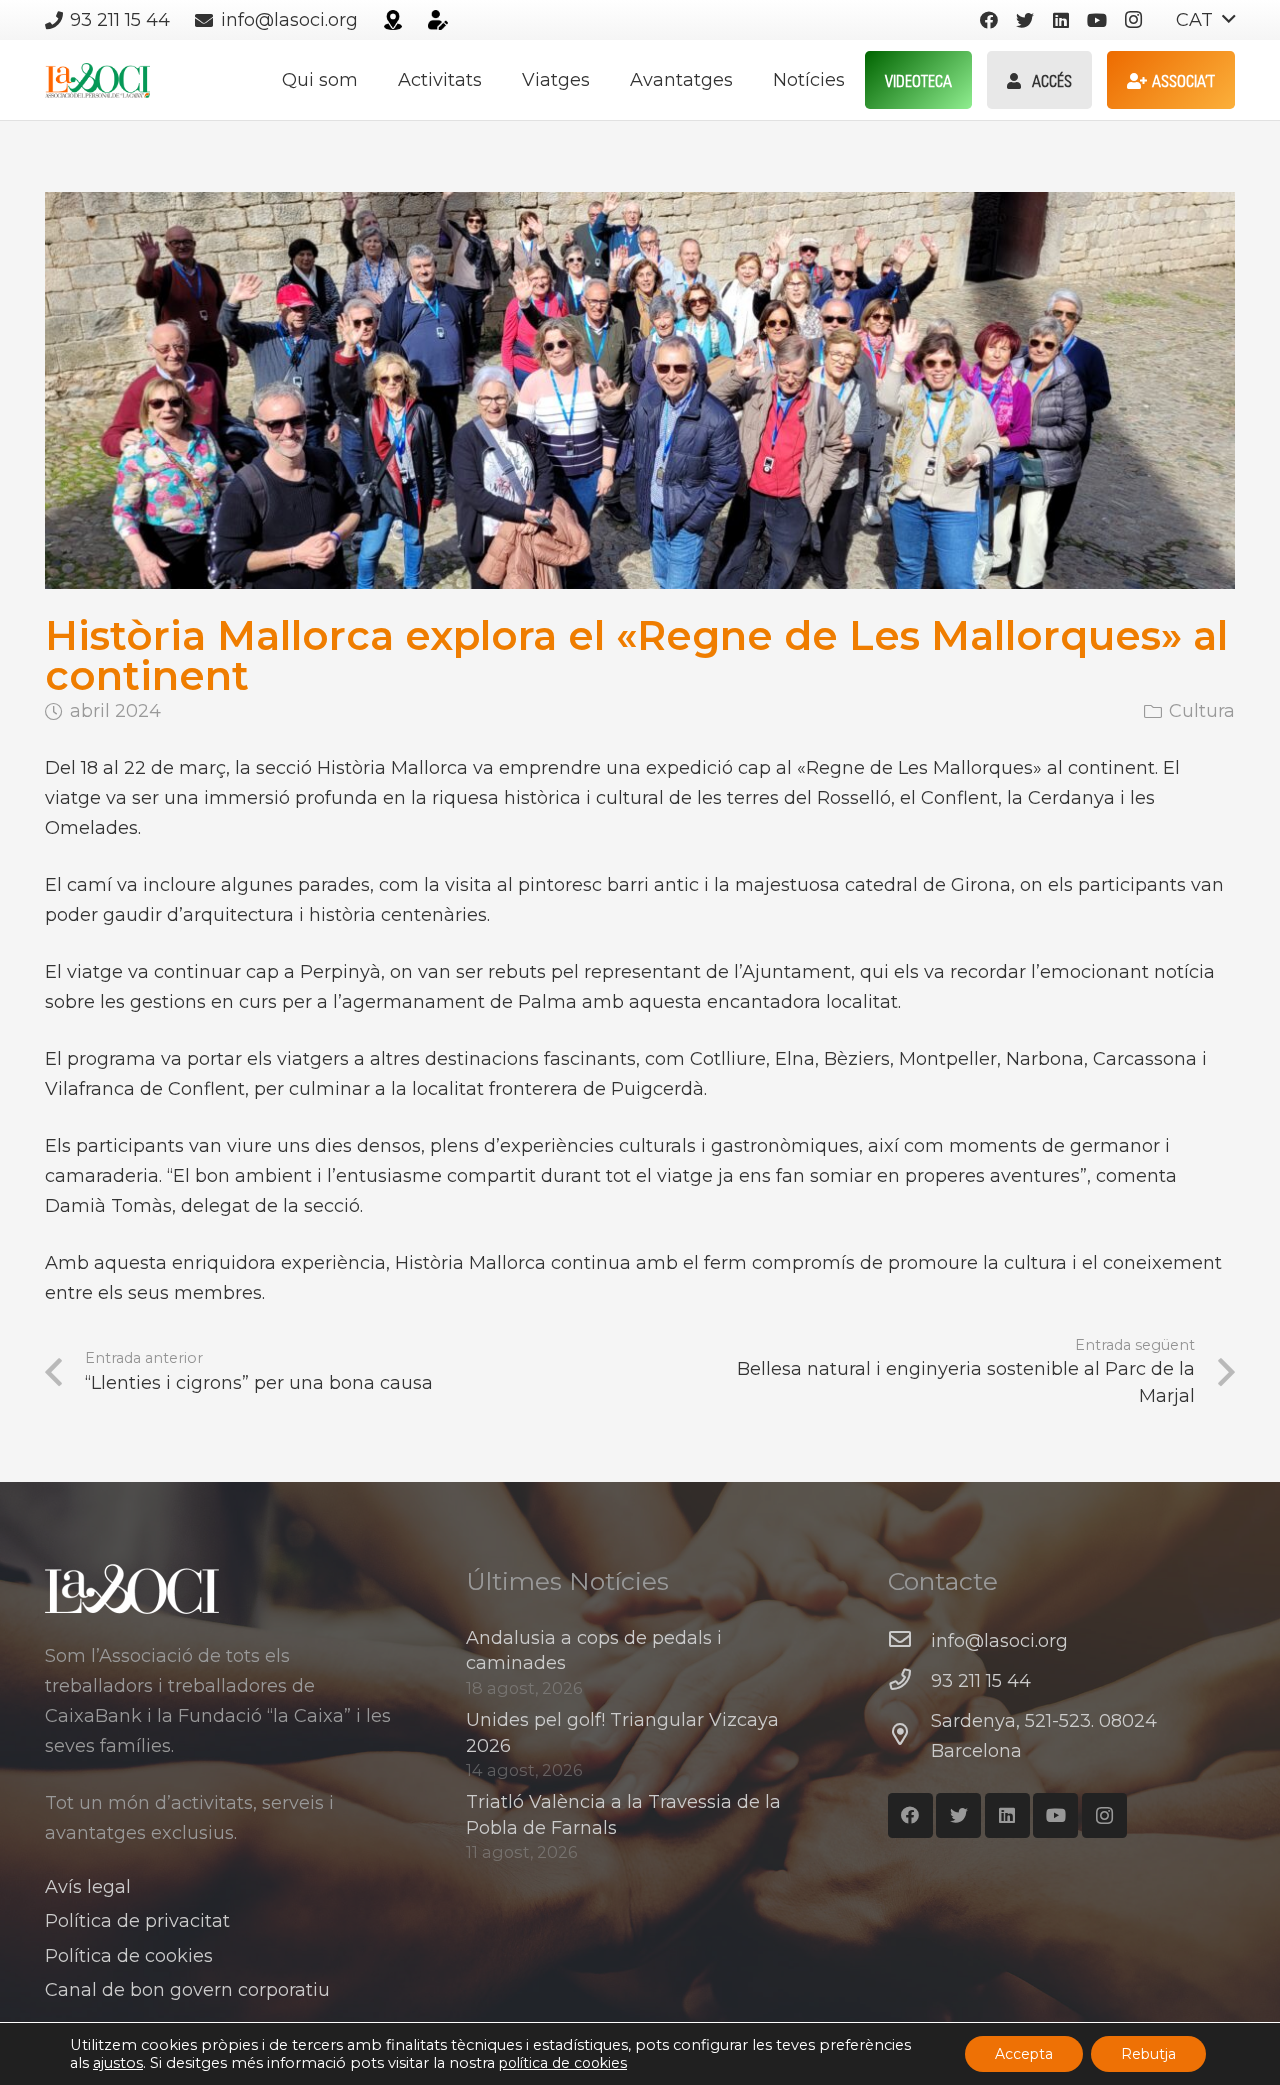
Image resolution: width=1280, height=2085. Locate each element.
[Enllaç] (393, 20)
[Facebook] (989, 20)
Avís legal (88, 1887)
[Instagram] (1133, 20)
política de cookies (563, 2063)
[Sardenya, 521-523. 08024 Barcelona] (909, 1736)
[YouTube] (1097, 20)
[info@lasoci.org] (909, 1641)
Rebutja (1148, 2054)
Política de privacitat (137, 1921)
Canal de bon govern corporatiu (187, 1990)
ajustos (118, 2063)
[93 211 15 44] (909, 1681)
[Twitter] (1025, 20)
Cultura (1202, 711)
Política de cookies (129, 1956)
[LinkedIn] (1061, 20)
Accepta (1024, 2054)
